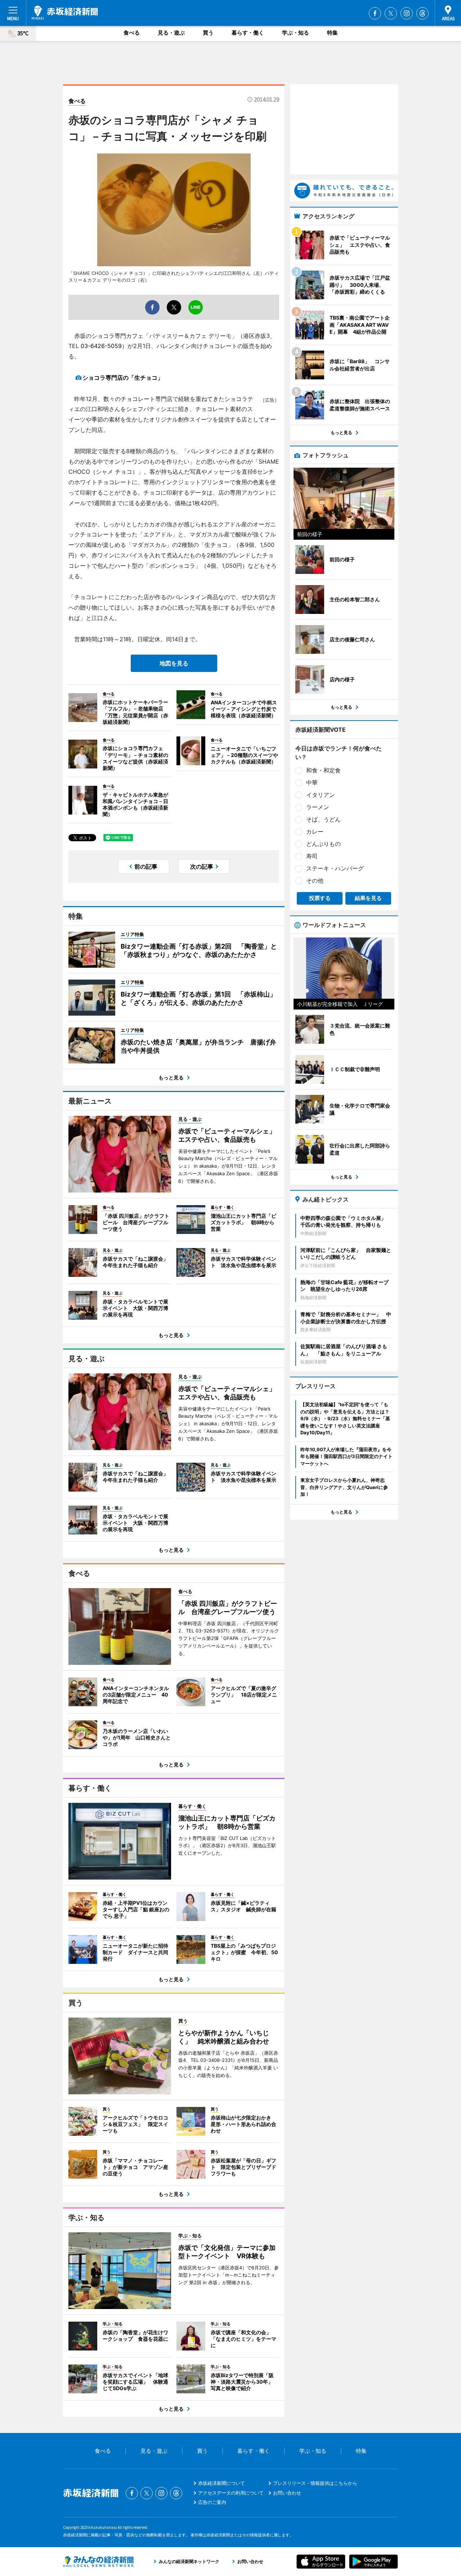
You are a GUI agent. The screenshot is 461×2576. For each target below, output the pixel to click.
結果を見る (368, 898)
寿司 (312, 856)
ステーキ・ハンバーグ (335, 868)
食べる (132, 33)
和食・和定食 (323, 770)
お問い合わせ (287, 2493)
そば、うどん (323, 819)
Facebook (375, 13)
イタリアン (321, 795)
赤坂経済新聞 (65, 13)
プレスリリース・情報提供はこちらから (315, 2483)
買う (208, 33)
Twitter (391, 13)
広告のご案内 (212, 2502)
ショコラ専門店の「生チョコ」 (123, 378)
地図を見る (174, 663)
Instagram (407, 13)
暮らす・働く (248, 33)
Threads (422, 13)
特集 (332, 33)
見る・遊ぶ (171, 33)
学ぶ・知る (296, 33)
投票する (320, 898)
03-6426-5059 (101, 346)
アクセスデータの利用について (231, 2493)
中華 (312, 783)
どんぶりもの (323, 844)
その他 (315, 881)
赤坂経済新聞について (221, 2483)
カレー (315, 832)
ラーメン (318, 807)
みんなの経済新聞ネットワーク (98, 2562)
